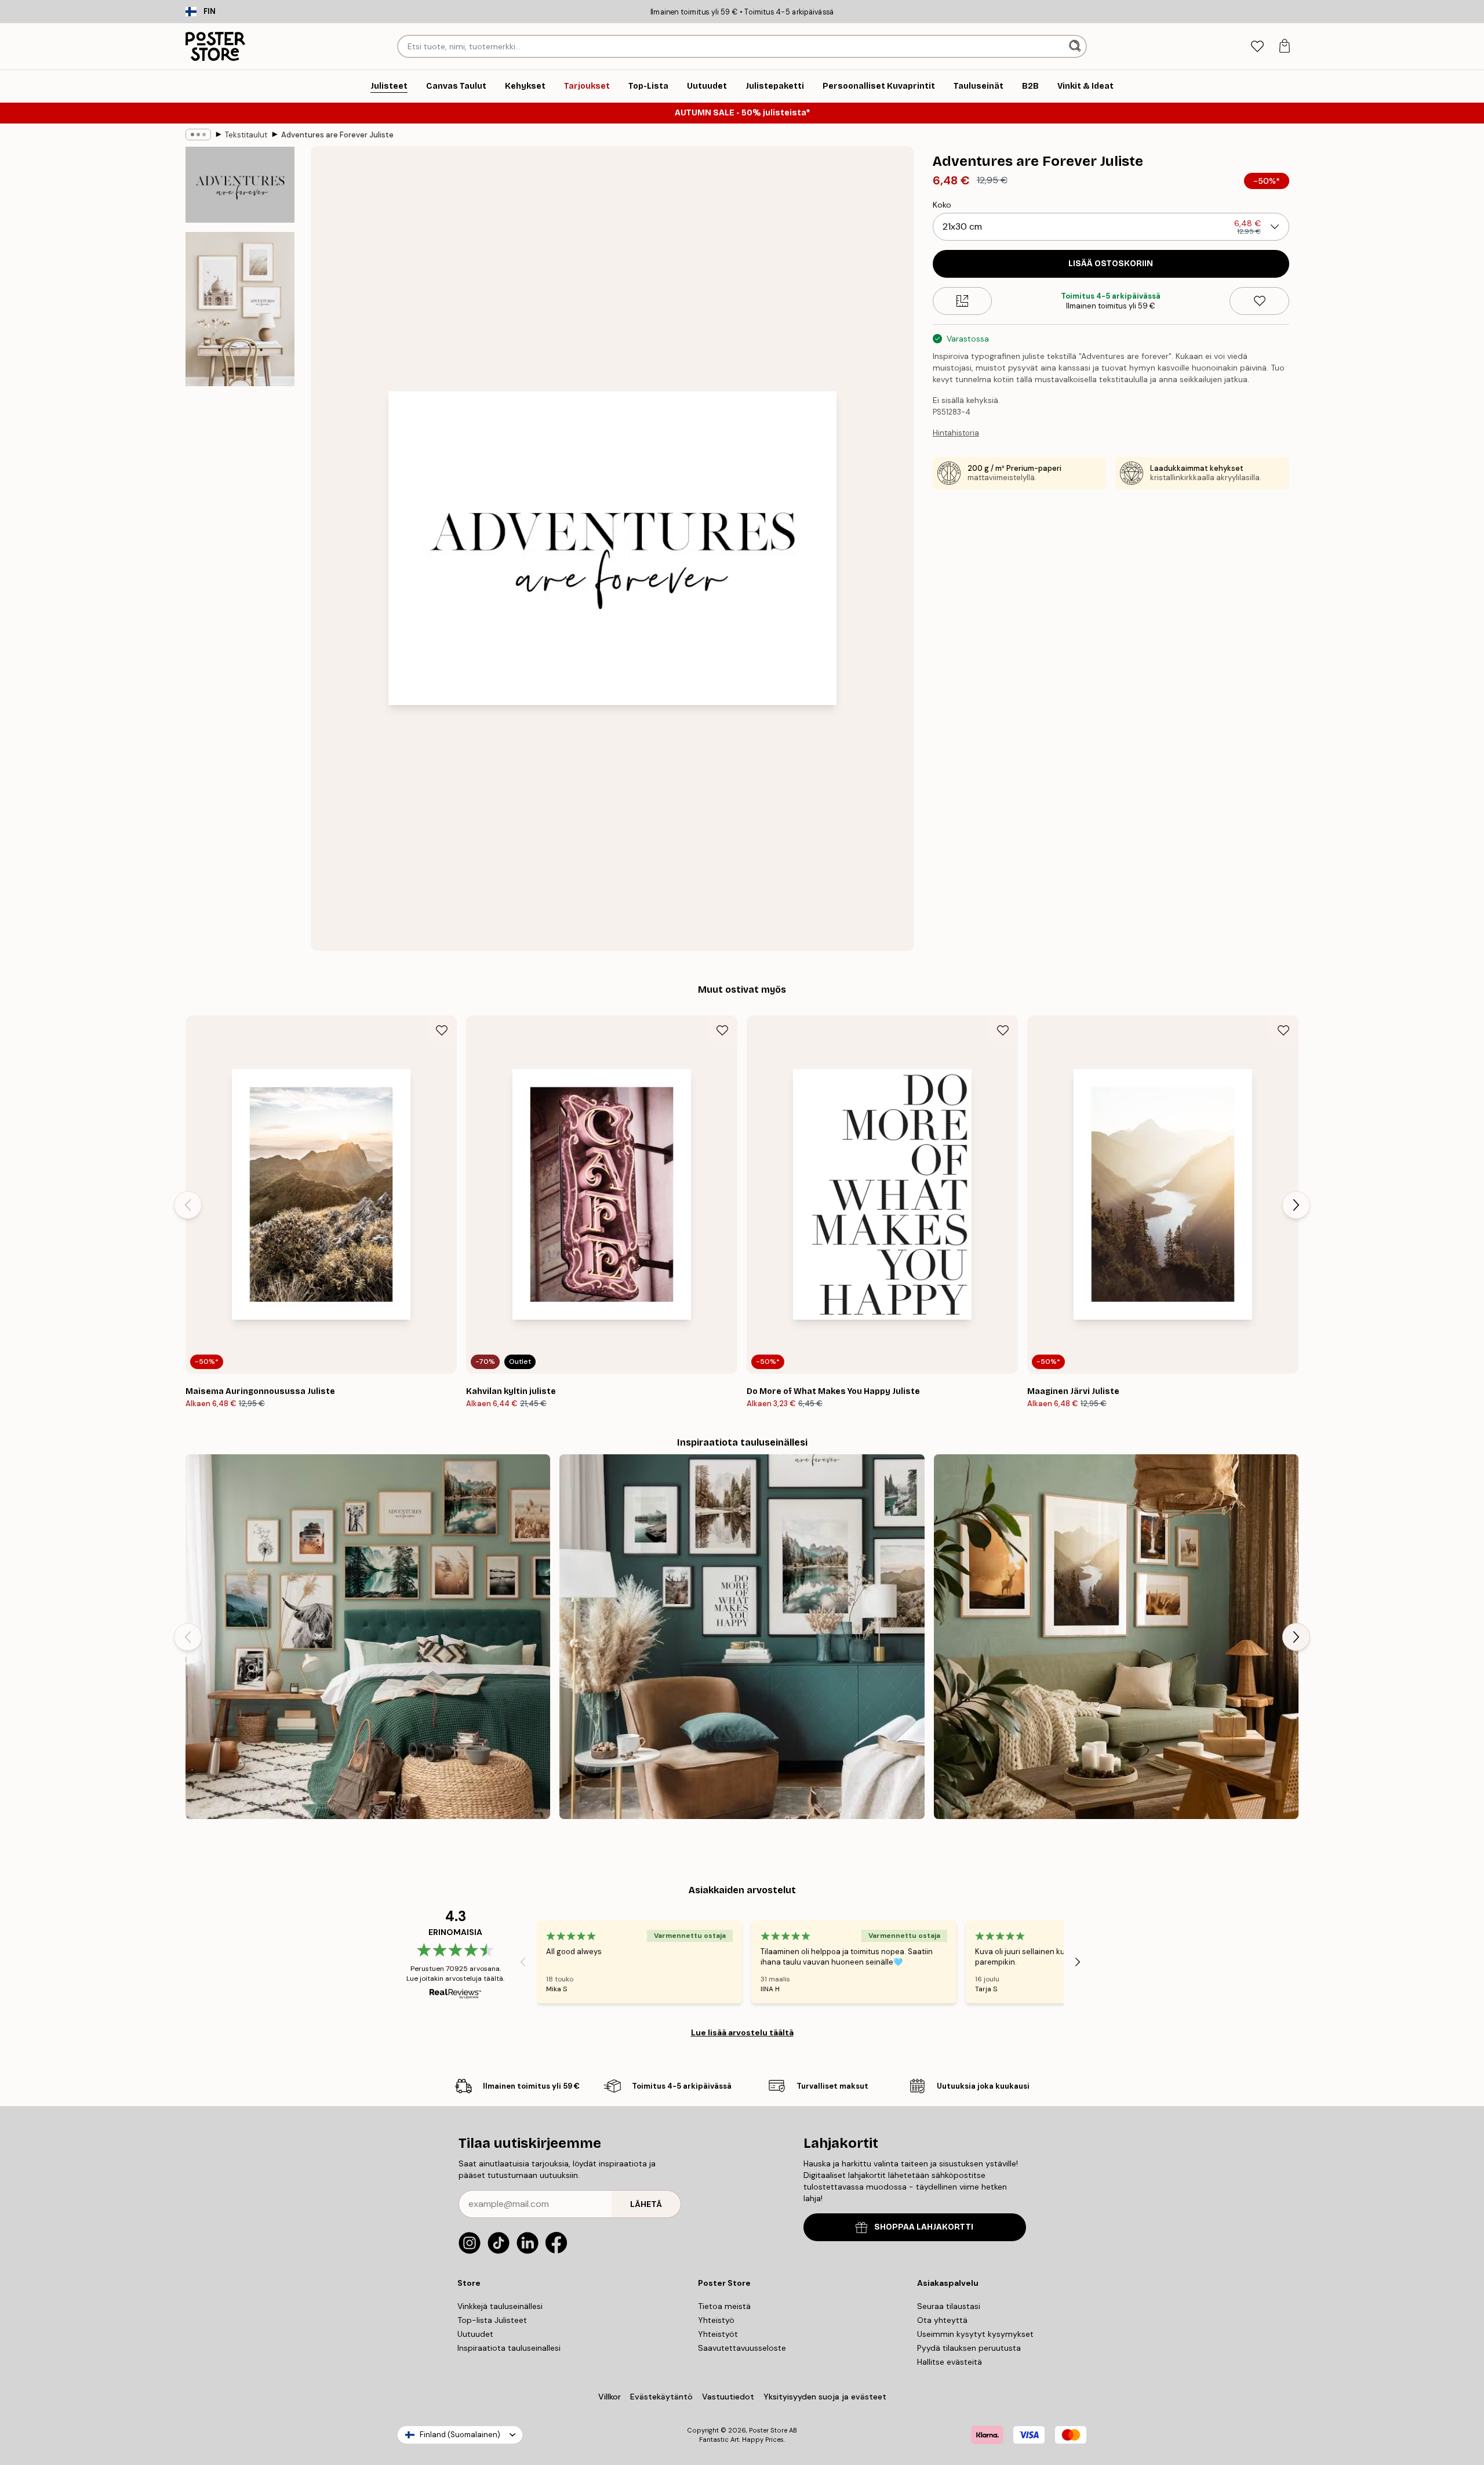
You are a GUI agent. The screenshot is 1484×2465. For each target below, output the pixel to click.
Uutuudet (475, 2334)
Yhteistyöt (718, 2334)
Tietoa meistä (724, 2306)
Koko (942, 205)
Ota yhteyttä (942, 2320)
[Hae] (1076, 46)
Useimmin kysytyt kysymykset (975, 2334)
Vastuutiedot (728, 2397)
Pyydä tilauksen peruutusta (969, 2348)
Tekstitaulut (246, 135)
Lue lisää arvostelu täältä (742, 2032)
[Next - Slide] (1296, 1205)
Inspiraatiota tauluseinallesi (509, 2348)
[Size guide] (963, 301)
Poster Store (768, 2430)
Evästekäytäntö (661, 2397)
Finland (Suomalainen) (460, 2435)
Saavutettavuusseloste (742, 2348)
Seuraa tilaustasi (949, 2306)
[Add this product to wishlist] (1259, 301)
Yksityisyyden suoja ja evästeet (825, 2397)
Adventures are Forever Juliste (337, 135)
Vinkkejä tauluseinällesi (500, 2306)
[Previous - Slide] (188, 1205)
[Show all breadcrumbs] (198, 135)
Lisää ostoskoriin (1111, 264)
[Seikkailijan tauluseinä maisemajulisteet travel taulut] (742, 1637)
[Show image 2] (240, 309)
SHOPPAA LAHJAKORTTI (924, 2227)
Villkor (610, 2397)
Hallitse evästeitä (950, 2362)
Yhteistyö (716, 2320)
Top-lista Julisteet (492, 2320)
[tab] (1257, 47)
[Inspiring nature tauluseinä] (1116, 1637)
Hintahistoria (956, 433)
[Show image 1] (240, 185)
